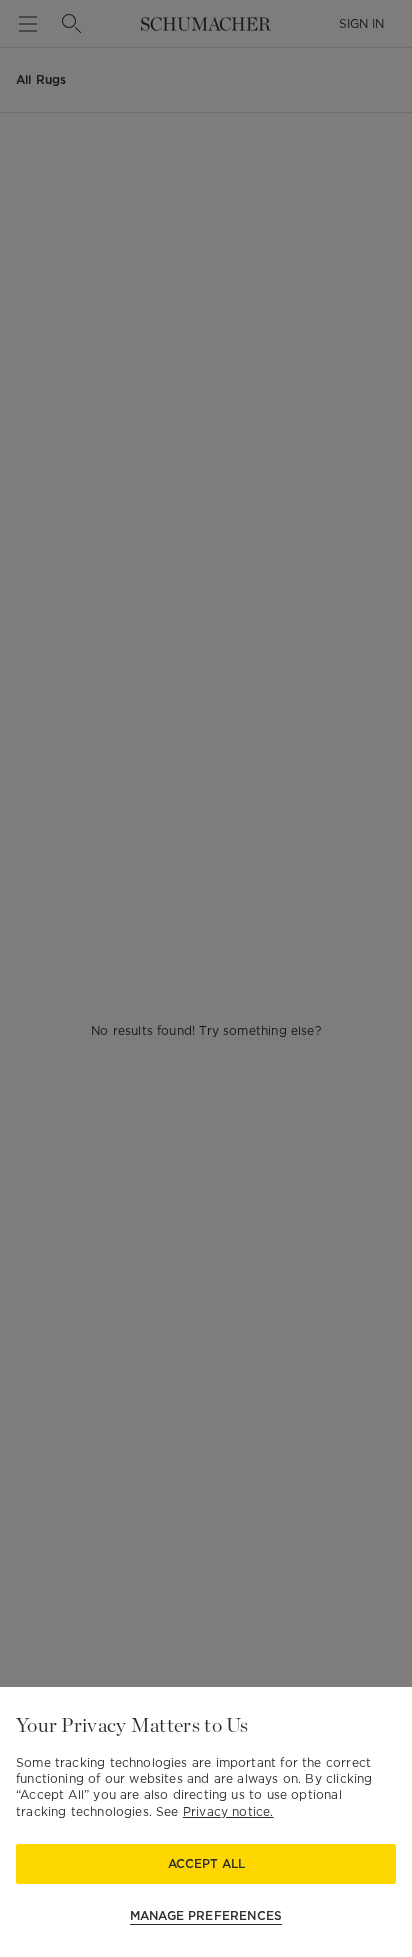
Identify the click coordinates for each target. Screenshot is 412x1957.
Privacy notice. (228, 1811)
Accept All (206, 1863)
